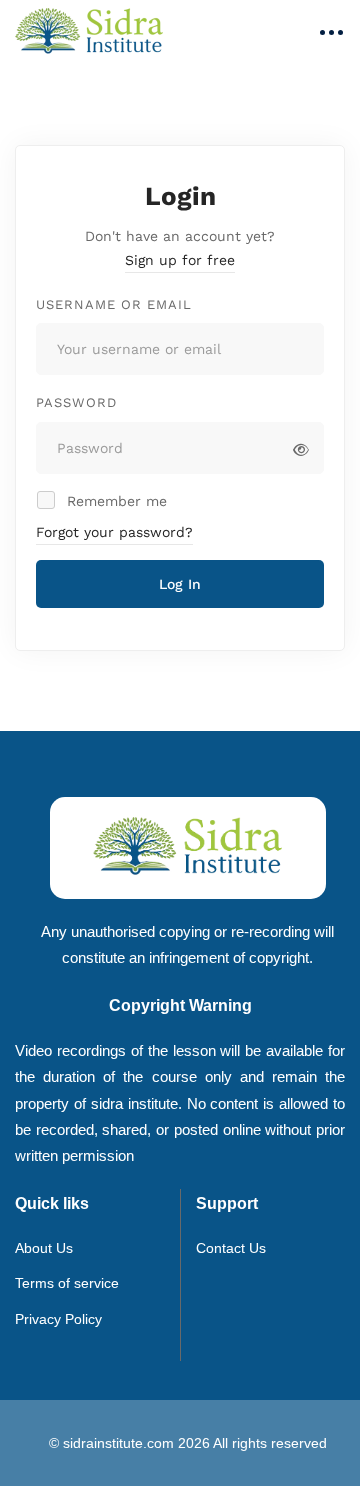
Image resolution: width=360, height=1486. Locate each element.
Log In (180, 584)
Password (76, 402)
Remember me (114, 501)
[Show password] (301, 450)
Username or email (114, 304)
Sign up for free (180, 260)
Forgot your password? (114, 532)
